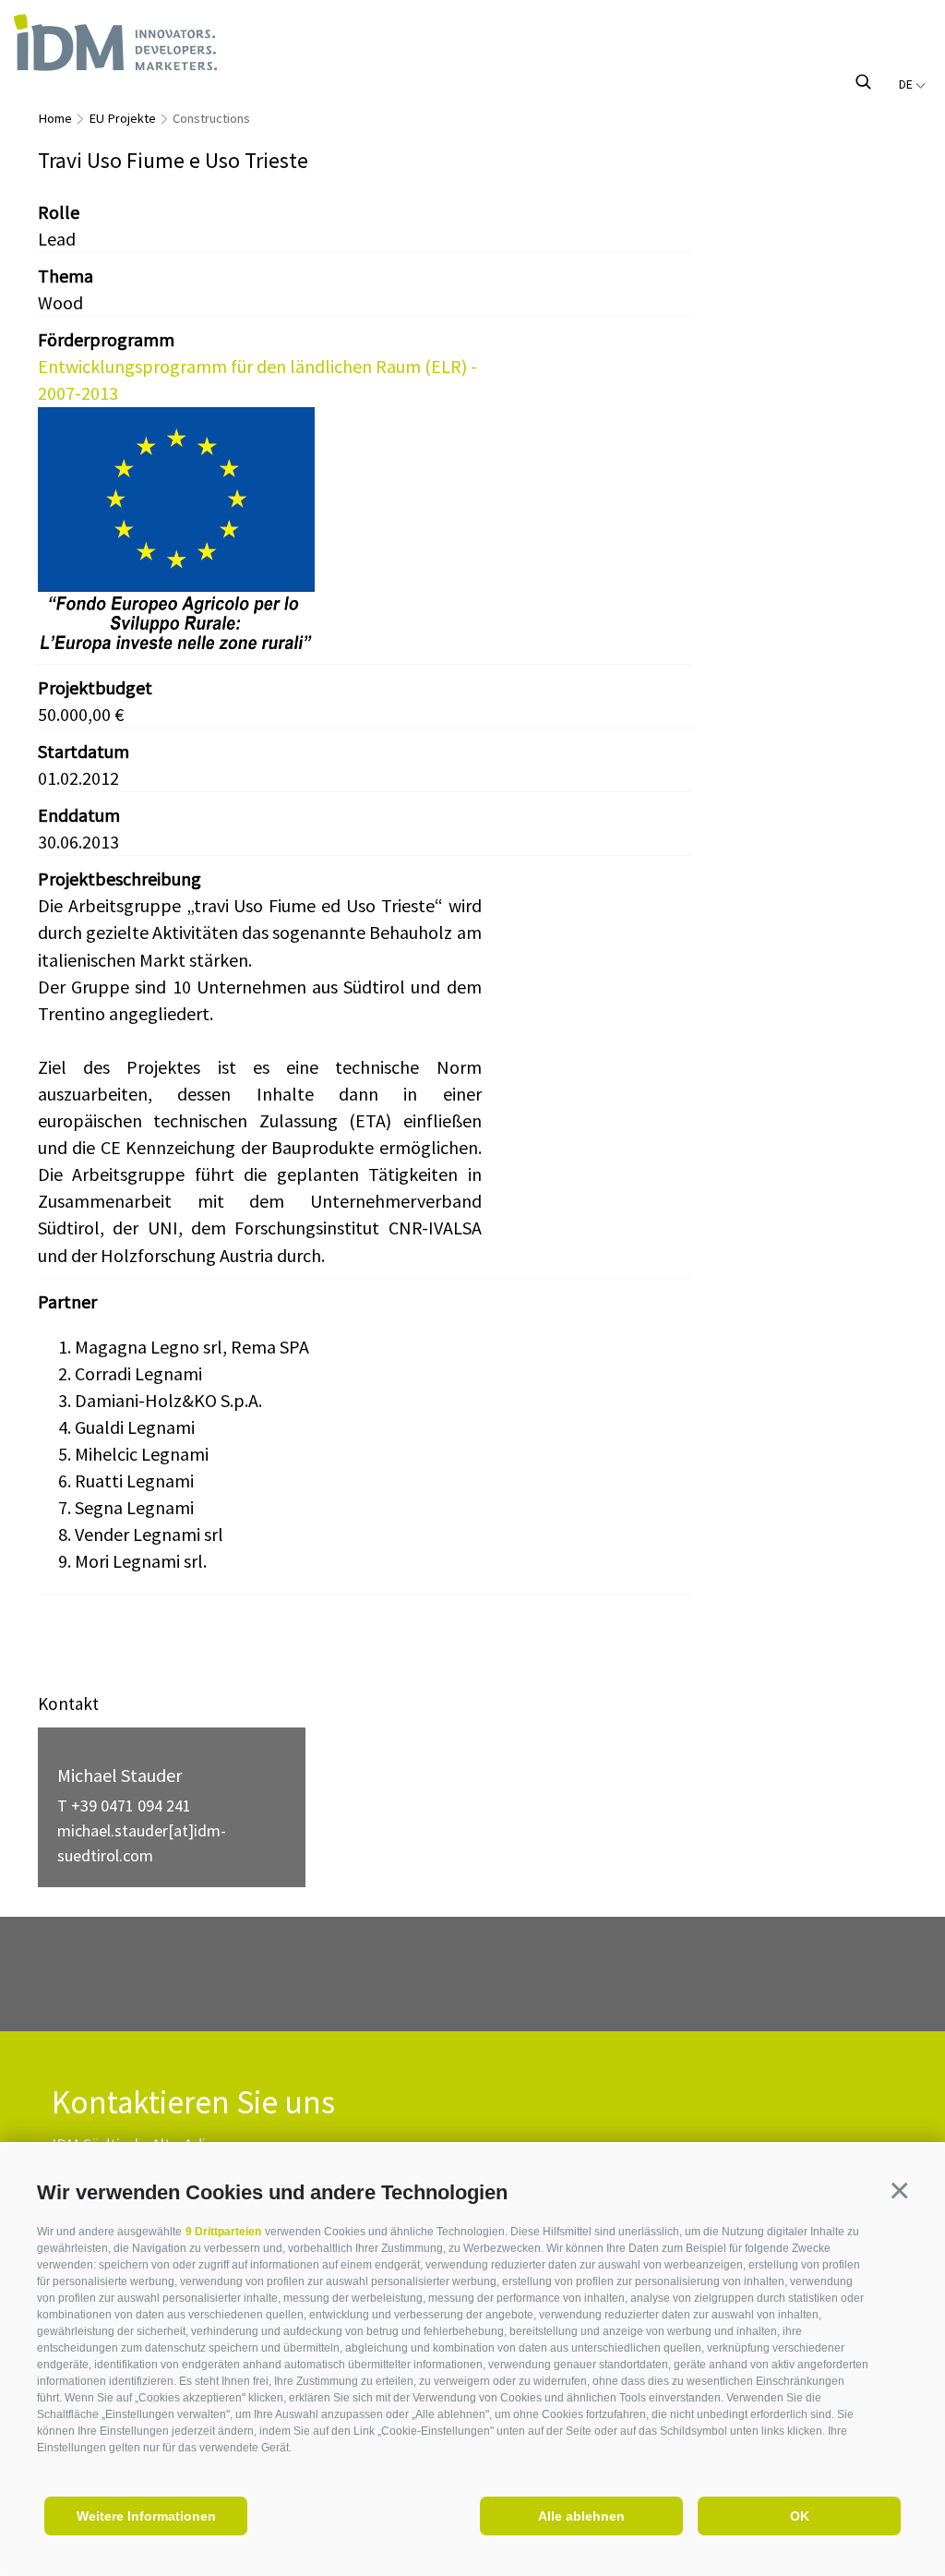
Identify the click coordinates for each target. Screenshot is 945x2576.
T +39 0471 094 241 (124, 1806)
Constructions (211, 118)
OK (800, 2516)
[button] (899, 2190)
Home (55, 118)
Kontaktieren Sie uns (193, 2103)
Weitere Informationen (146, 2516)
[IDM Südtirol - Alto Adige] (146, 42)
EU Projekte (122, 118)
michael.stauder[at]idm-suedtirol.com (142, 1843)
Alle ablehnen (581, 2516)
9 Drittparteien (223, 2232)
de (907, 84)
